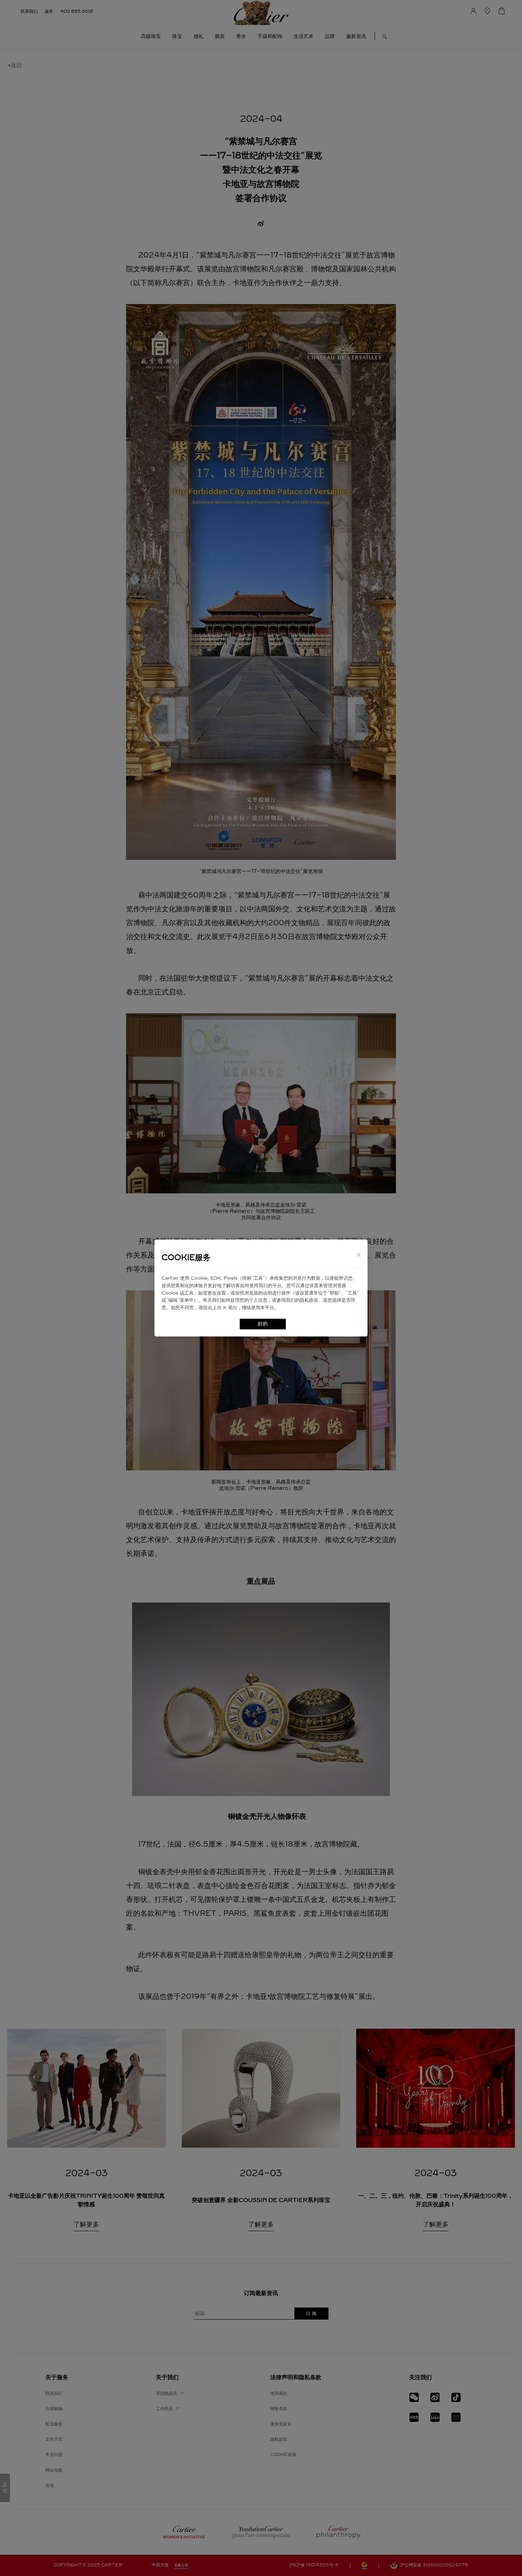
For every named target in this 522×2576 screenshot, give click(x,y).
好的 (263, 1324)
